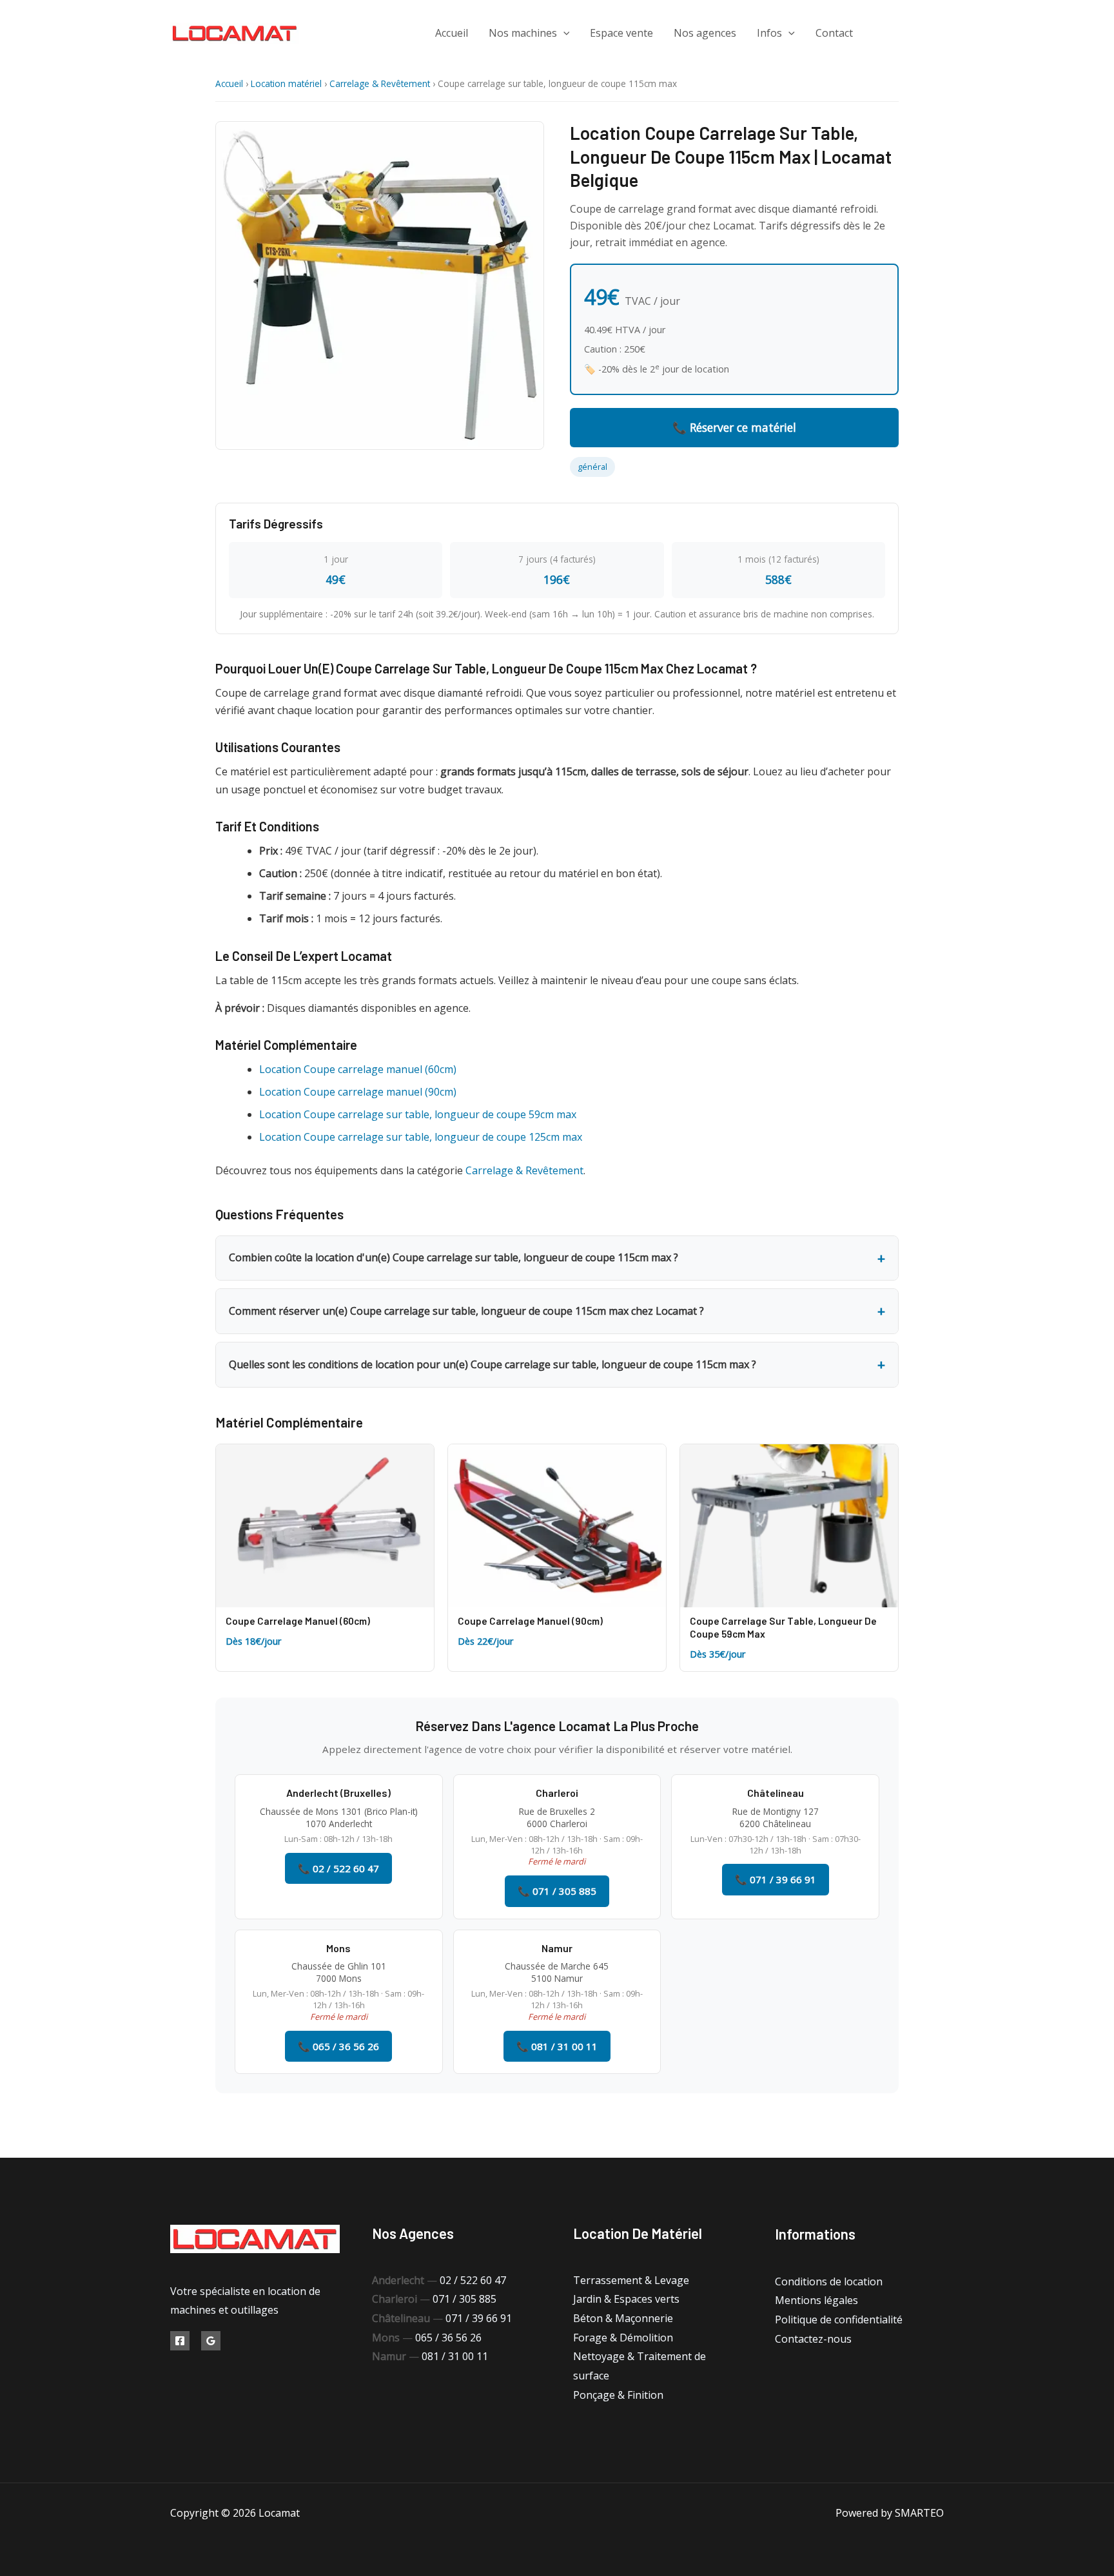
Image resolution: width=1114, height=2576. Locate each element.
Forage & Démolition (623, 2338)
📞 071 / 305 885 (557, 1891)
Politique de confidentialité (839, 2319)
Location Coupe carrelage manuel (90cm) (358, 1092)
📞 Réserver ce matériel (734, 427)
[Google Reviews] (211, 2341)
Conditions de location (829, 2281)
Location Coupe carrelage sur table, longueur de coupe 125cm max (421, 1137)
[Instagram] (939, 33)
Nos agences (705, 33)
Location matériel (286, 83)
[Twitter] (910, 33)
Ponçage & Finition (618, 2395)
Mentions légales (816, 2300)
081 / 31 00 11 (455, 2356)
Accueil (452, 33)
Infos (769, 33)
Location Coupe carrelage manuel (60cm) (358, 1069)
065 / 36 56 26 (448, 2338)
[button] (563, 33)
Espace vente (621, 33)
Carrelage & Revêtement (380, 83)
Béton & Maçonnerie (623, 2318)
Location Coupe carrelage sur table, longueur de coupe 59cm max (418, 1114)
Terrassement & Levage (631, 2280)
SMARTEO (919, 2513)
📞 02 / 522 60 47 (338, 1868)
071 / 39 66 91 (479, 2318)
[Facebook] (881, 33)
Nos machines (523, 33)
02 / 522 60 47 (473, 2280)
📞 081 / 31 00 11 (557, 2046)
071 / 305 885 (464, 2299)
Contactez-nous (813, 2339)
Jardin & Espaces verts (626, 2299)
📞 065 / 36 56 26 (338, 2046)
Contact (834, 33)
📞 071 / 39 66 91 (776, 1879)
